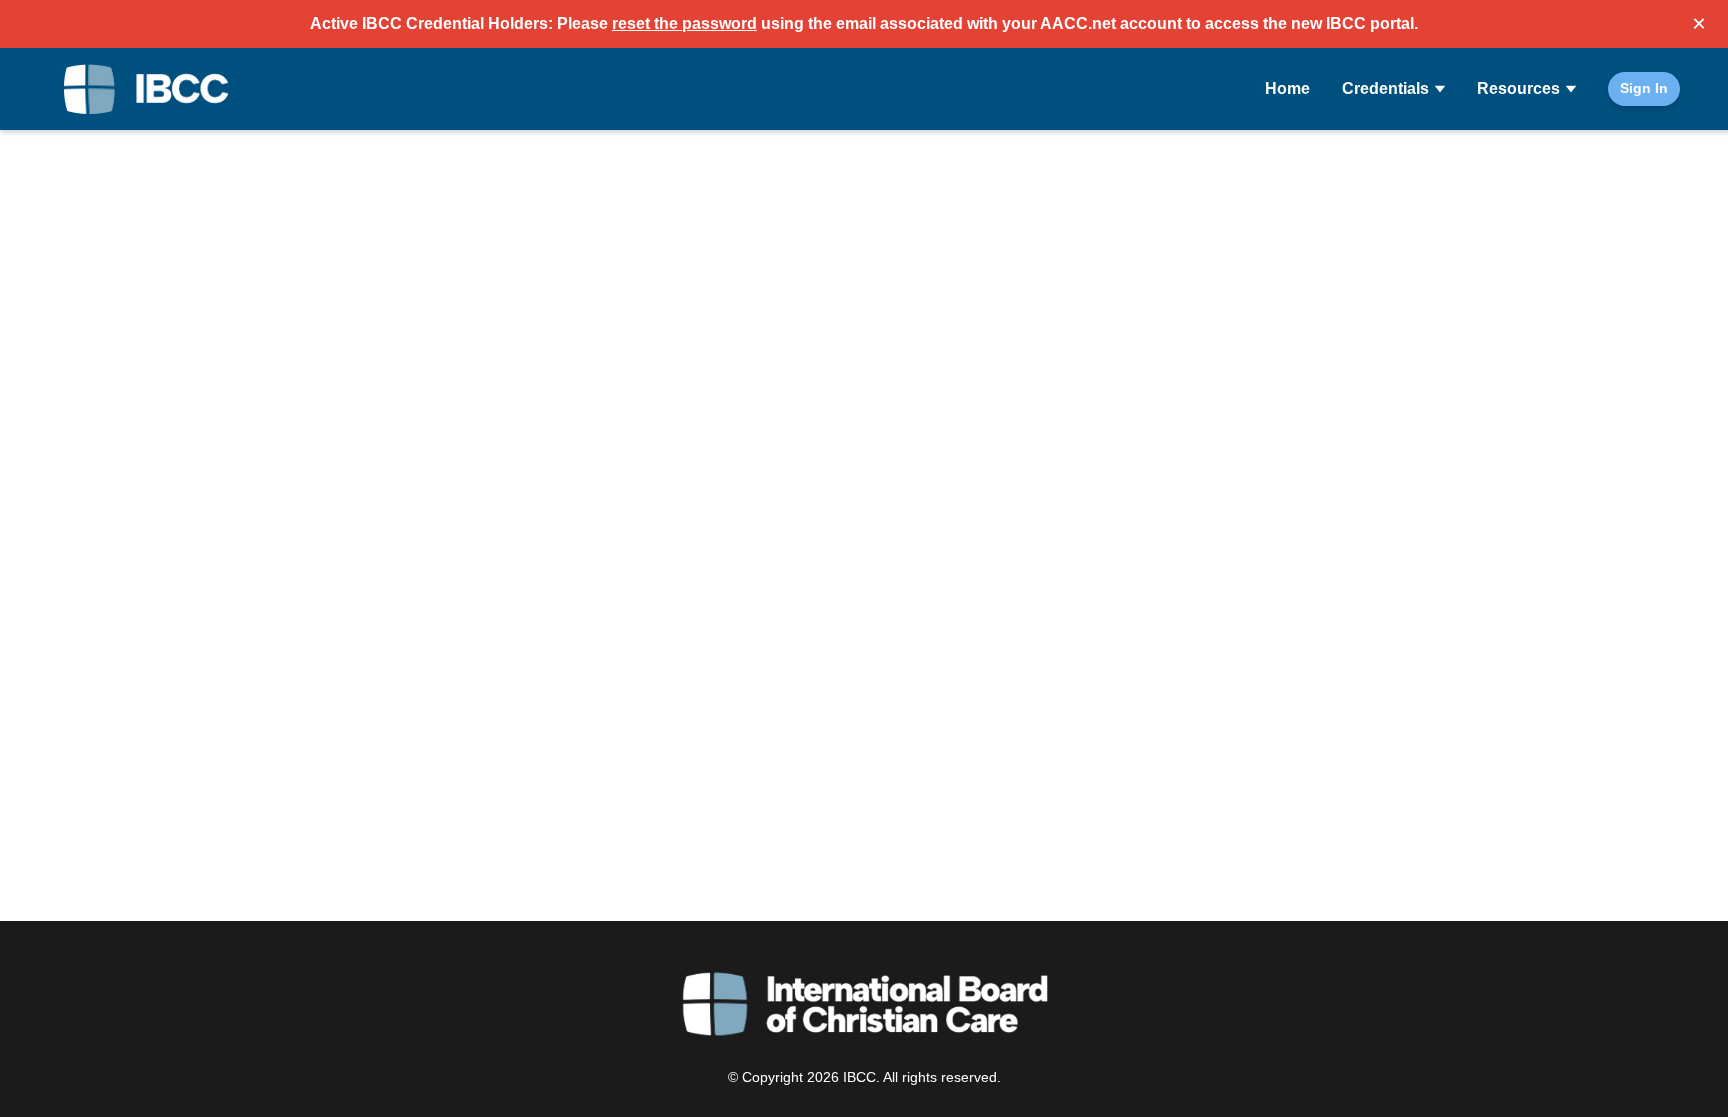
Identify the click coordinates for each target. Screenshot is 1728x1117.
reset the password (684, 23)
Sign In (1644, 88)
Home (1287, 88)
